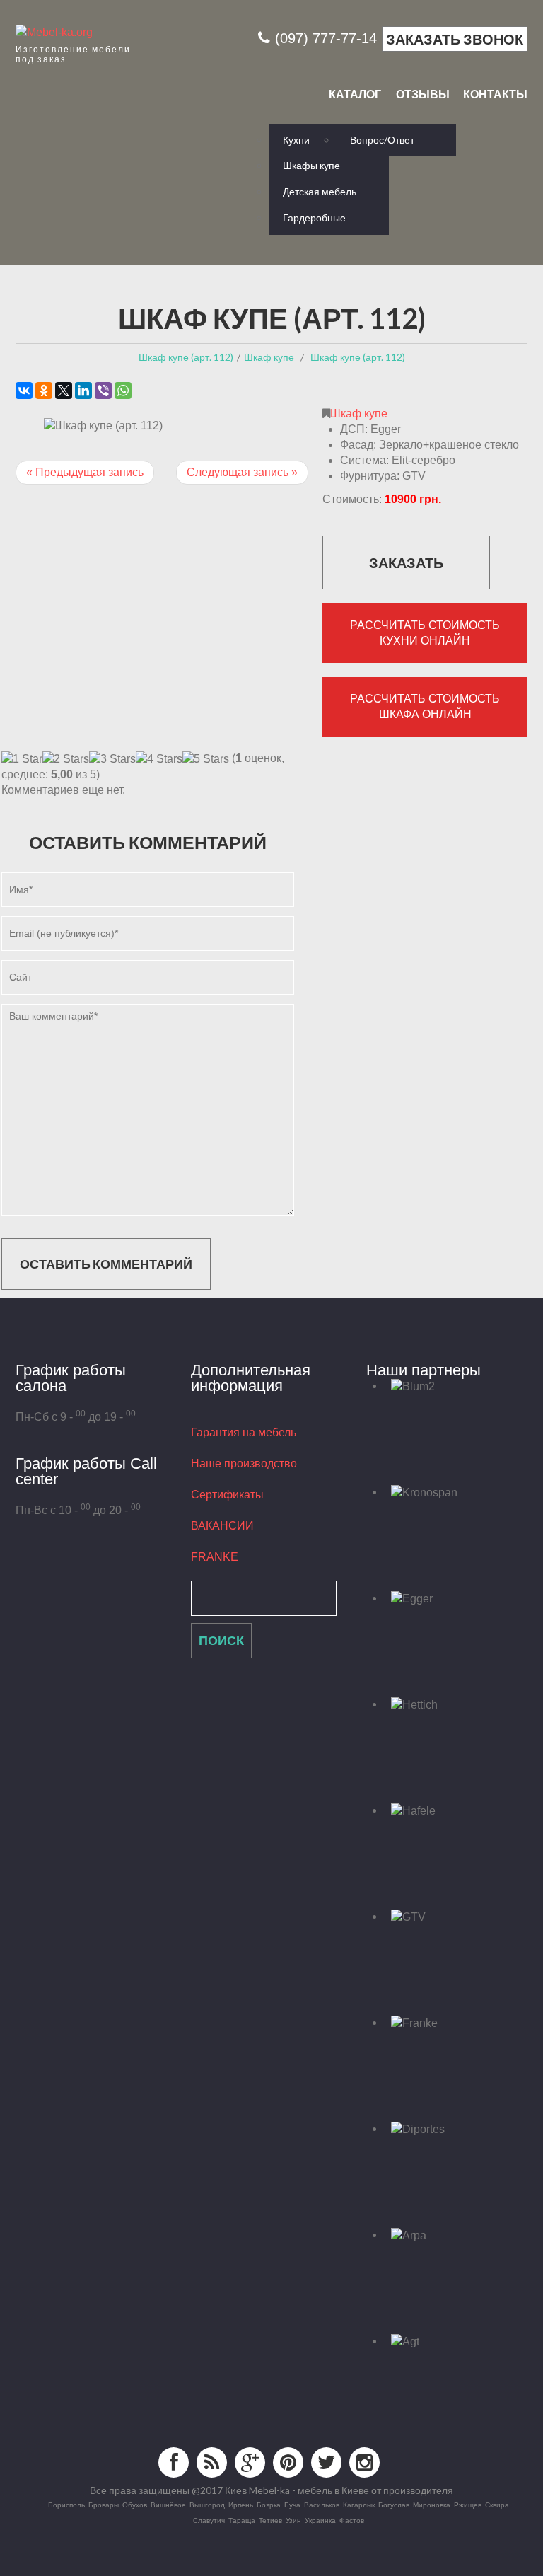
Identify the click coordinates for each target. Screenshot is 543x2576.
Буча (292, 2505)
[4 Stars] (159, 759)
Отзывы (423, 94)
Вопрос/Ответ (382, 140)
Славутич (209, 2520)
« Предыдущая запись (85, 472)
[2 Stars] (66, 759)
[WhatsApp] (123, 391)
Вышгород (207, 2505)
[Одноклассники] (44, 391)
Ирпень (241, 2505)
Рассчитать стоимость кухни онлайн (425, 633)
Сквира (497, 2505)
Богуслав (394, 2505)
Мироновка (432, 2505)
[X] (64, 391)
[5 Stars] (206, 759)
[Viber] (103, 391)
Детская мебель (320, 191)
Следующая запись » (242, 472)
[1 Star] (22, 759)
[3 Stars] (112, 759)
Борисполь (66, 2505)
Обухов (135, 2505)
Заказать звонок (455, 39)
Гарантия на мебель (244, 1432)
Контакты (495, 94)
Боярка (269, 2505)
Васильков (322, 2505)
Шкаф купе (359, 414)
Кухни (296, 140)
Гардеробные (314, 218)
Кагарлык (359, 2505)
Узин (293, 2520)
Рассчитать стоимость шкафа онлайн (425, 706)
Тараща (242, 2520)
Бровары (104, 2505)
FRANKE (215, 1557)
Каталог (355, 94)
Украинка (320, 2520)
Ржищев (468, 2505)
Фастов (352, 2520)
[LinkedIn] (83, 391)
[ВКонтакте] (24, 391)
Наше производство (244, 1463)
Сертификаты (227, 1495)
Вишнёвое (168, 2505)
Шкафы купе (311, 165)
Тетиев (270, 2520)
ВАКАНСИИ (222, 1526)
